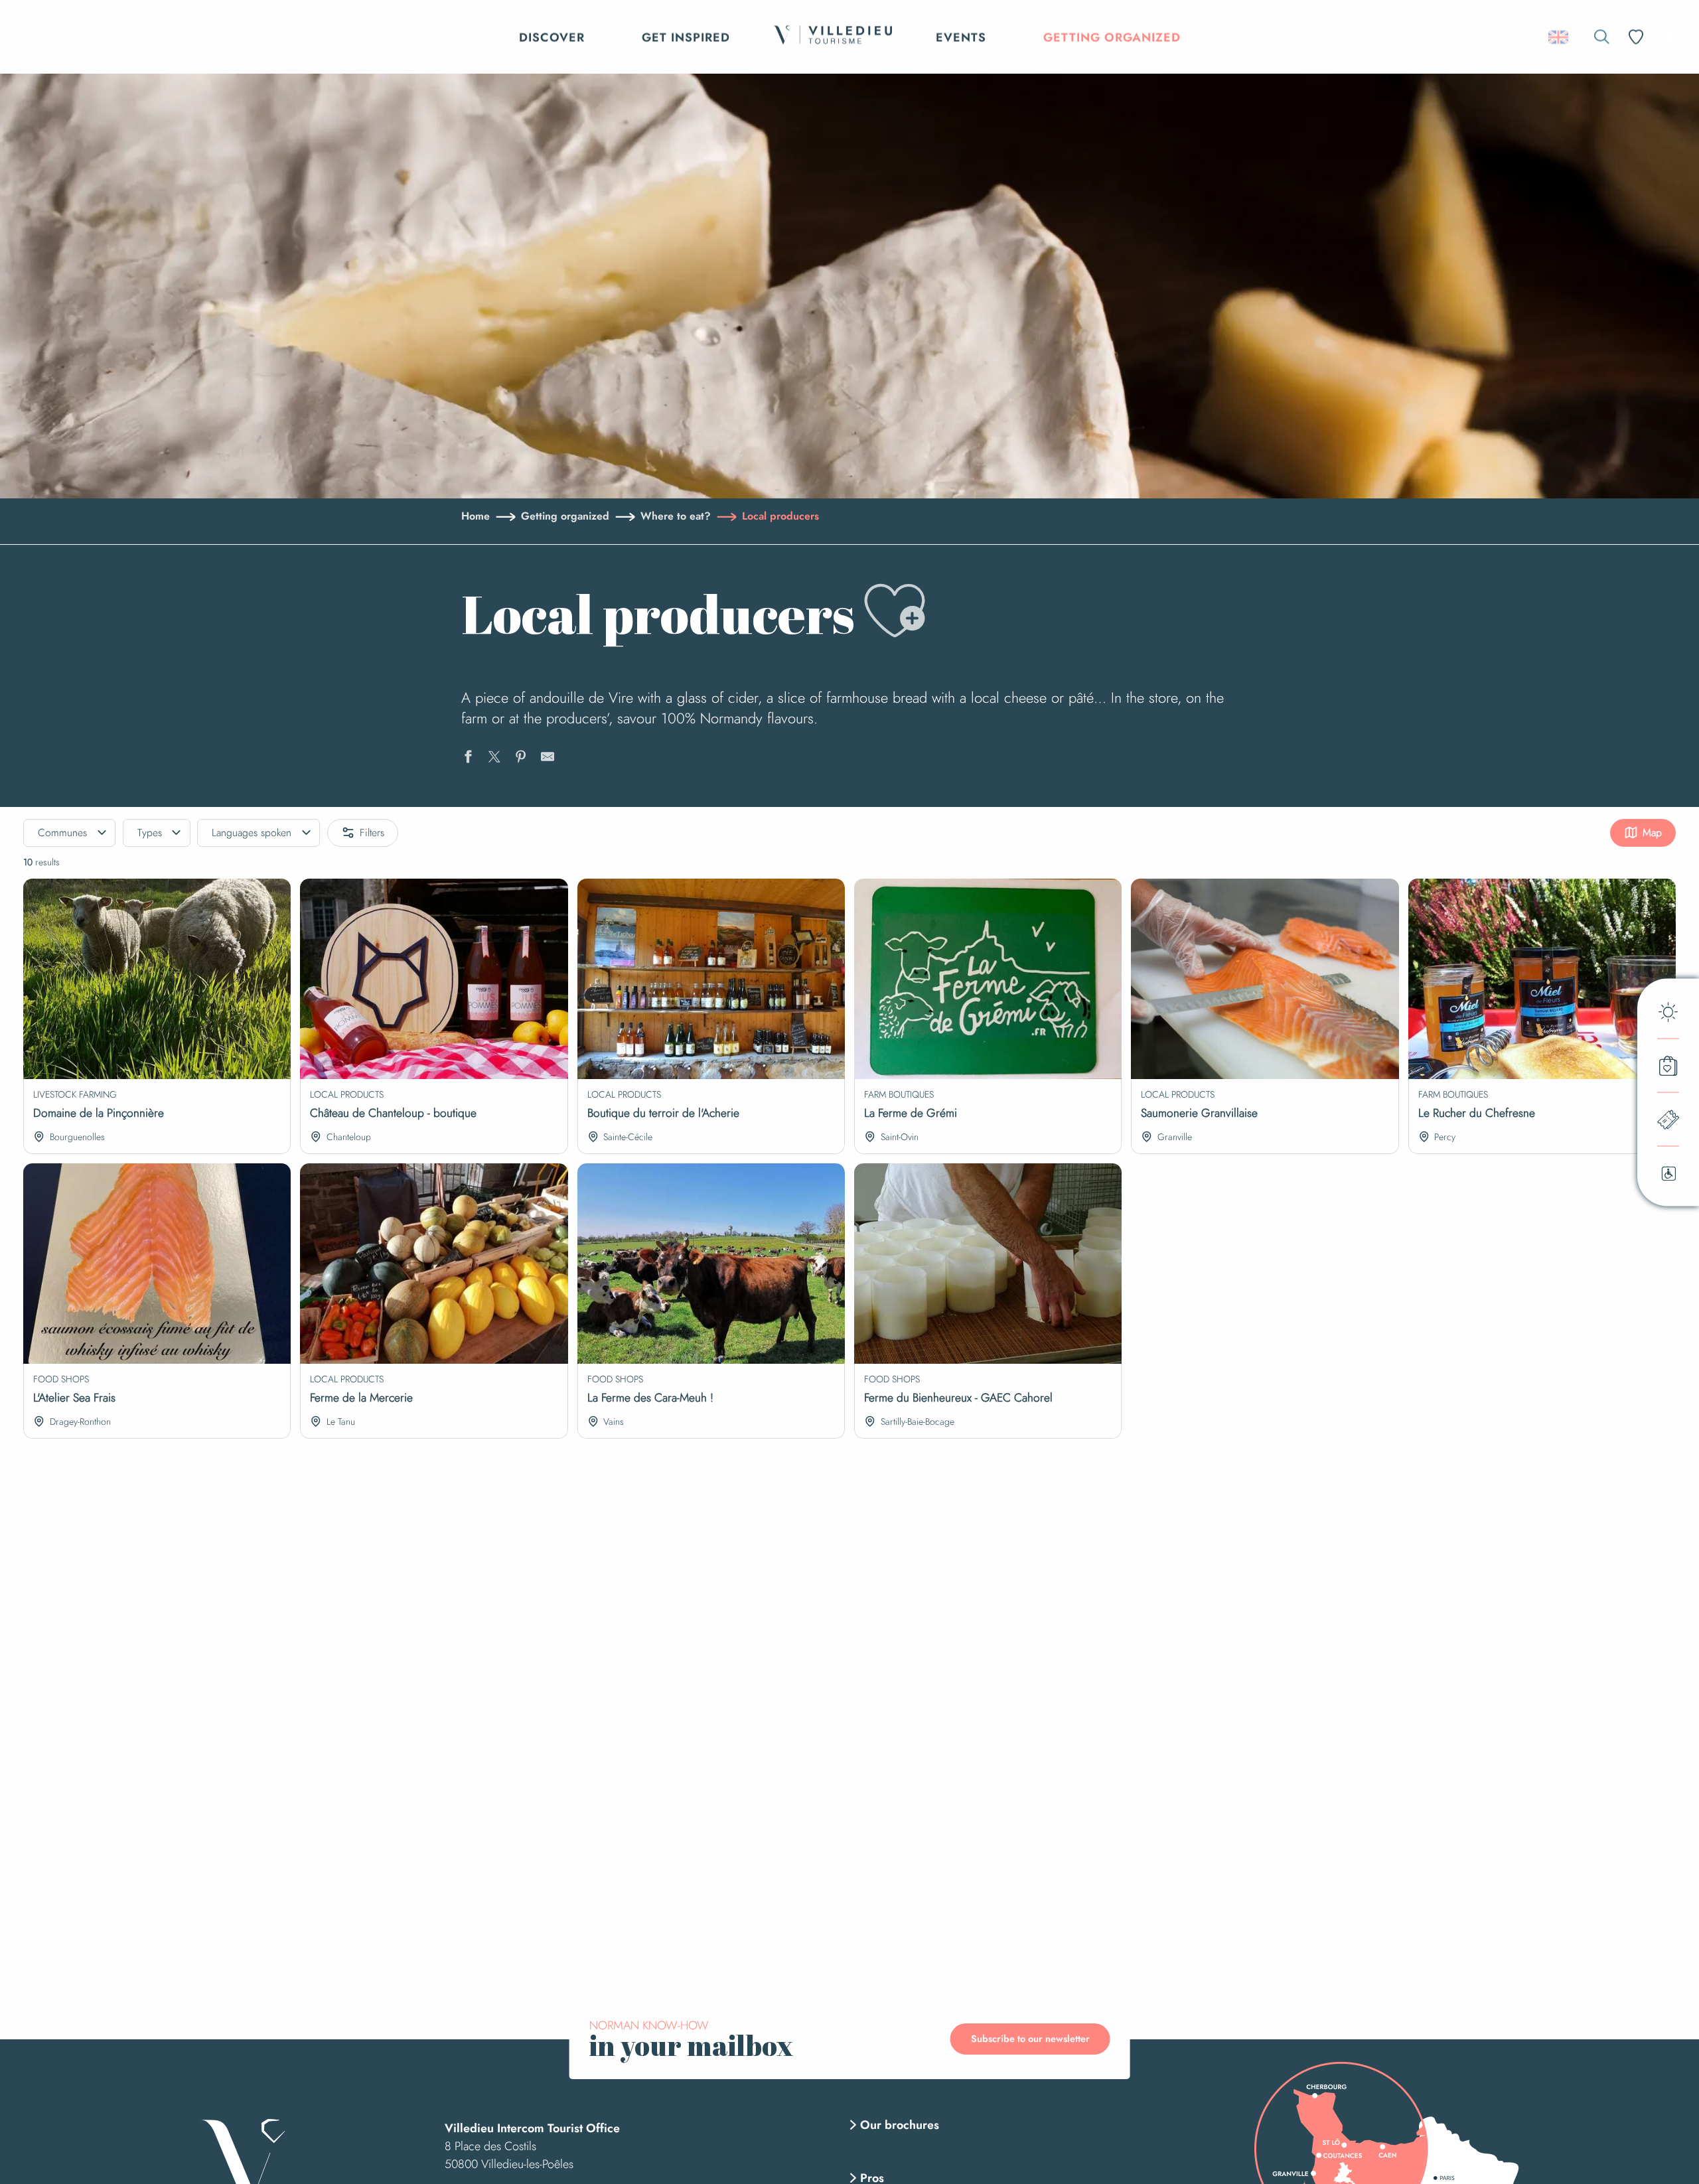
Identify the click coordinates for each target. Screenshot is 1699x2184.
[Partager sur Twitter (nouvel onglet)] (494, 759)
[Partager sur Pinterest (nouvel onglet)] (521, 759)
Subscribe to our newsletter (1030, 2039)
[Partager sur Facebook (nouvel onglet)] (468, 759)
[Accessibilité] (1670, 36)
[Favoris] (1637, 37)
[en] (1559, 37)
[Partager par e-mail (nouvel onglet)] (548, 759)
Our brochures (900, 2125)
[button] (1602, 37)
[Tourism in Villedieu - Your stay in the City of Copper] (833, 37)
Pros (872, 2178)
